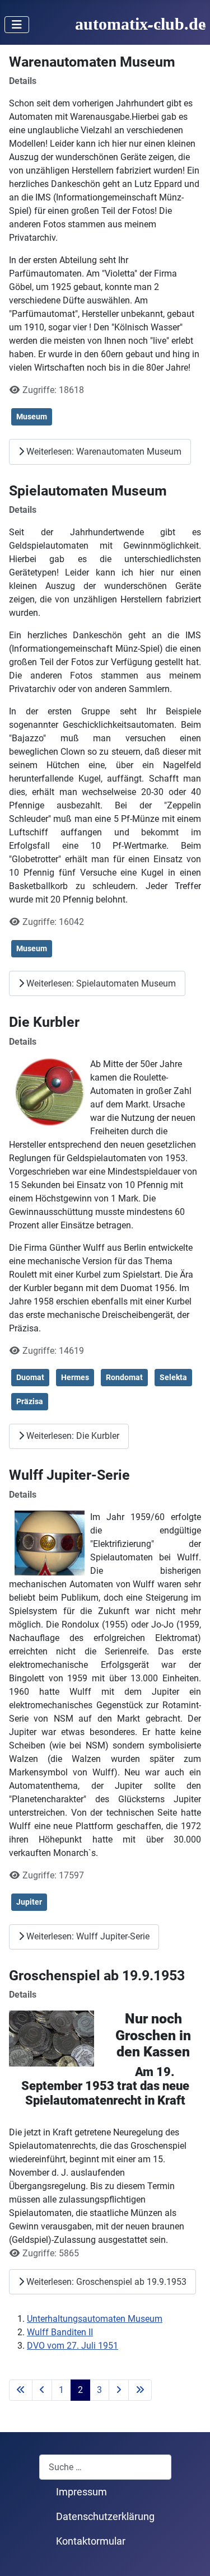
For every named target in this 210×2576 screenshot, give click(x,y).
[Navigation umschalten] (17, 25)
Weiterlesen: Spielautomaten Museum (100, 983)
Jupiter (29, 1902)
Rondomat (124, 1377)
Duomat (30, 1377)
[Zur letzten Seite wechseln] (140, 2390)
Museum (32, 417)
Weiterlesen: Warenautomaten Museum (103, 452)
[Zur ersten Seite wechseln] (21, 2390)
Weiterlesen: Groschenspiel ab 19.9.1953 (105, 2282)
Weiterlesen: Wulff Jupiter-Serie (87, 1936)
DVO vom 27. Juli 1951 (73, 2346)
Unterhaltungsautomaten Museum (95, 2319)
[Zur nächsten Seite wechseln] (119, 2390)
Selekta (173, 1377)
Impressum (81, 2492)
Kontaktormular (91, 2541)
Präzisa (30, 1401)
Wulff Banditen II (60, 2332)
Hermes (75, 1377)
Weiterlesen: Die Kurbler (72, 1436)
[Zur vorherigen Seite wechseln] (42, 2390)
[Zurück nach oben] (190, 2555)
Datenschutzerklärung (105, 2517)
